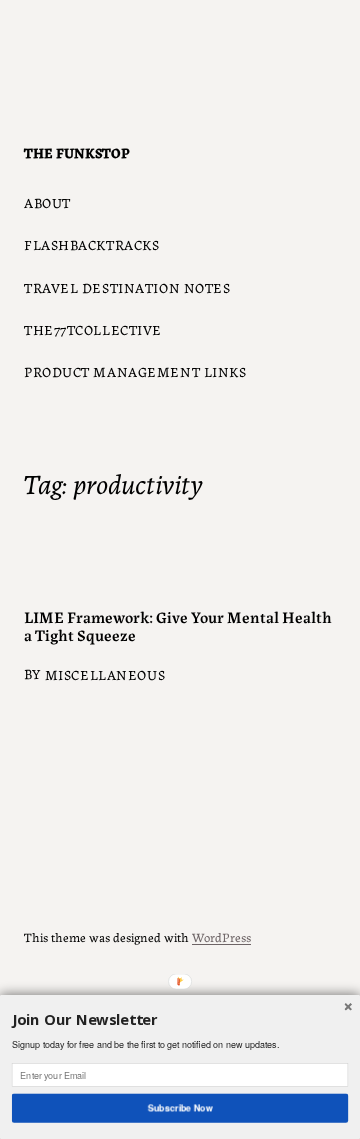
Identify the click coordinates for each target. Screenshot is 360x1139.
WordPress (221, 936)
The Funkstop (77, 152)
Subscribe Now (179, 1107)
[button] (180, 1020)
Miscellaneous (105, 674)
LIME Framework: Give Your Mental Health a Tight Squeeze (178, 625)
